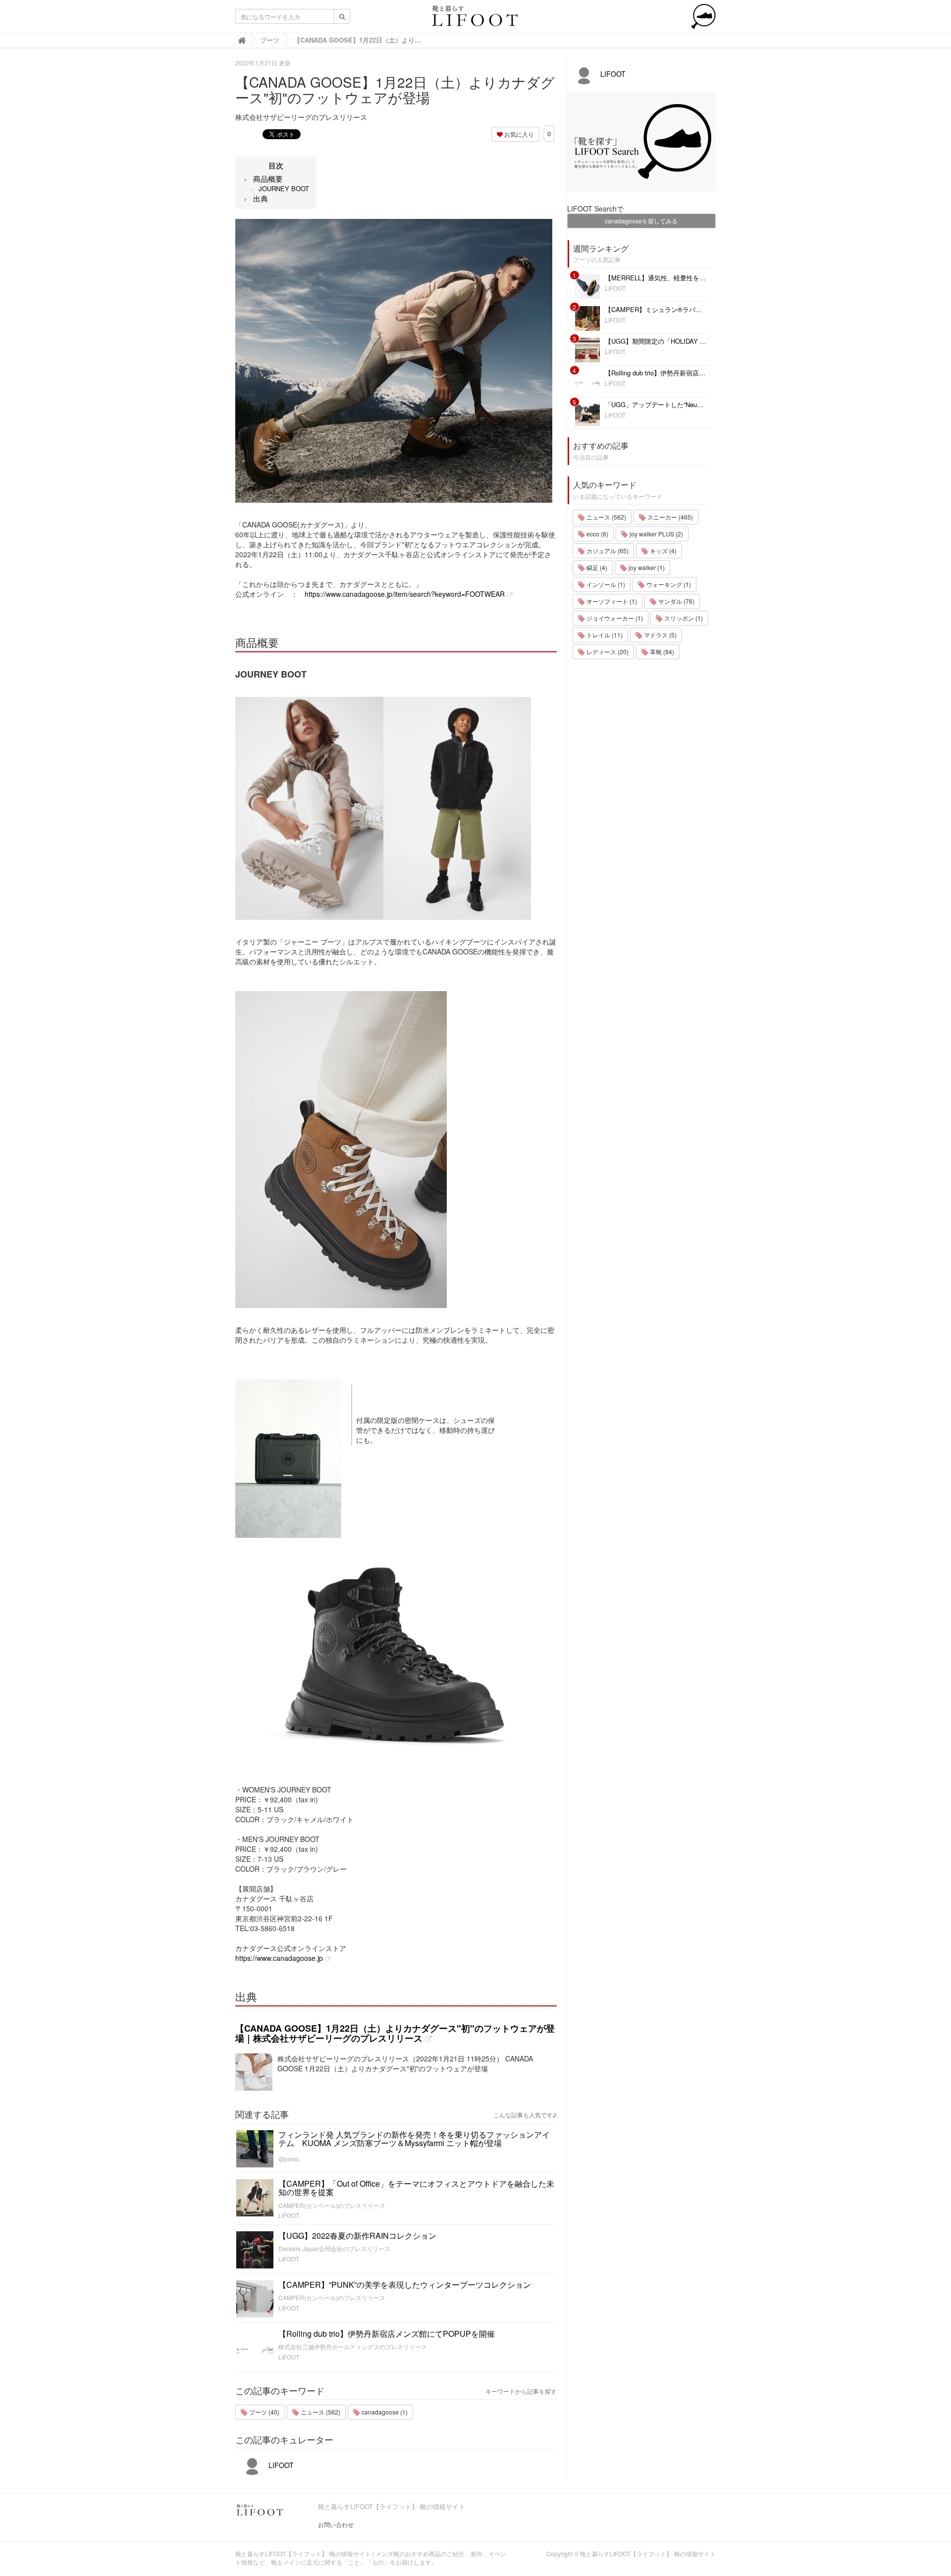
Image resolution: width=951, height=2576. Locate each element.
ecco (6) (597, 534)
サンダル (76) (676, 601)
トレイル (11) (604, 635)
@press (289, 2159)
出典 (261, 198)
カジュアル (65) (607, 551)
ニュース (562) (320, 2412)
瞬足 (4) (596, 567)
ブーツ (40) (264, 2412)
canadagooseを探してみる (641, 221)
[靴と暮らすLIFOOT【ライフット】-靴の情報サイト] (475, 19)
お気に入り (518, 134)
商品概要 (268, 179)
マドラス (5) (660, 635)
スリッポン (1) (683, 618)
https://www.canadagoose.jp (279, 1958)
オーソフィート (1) (611, 601)
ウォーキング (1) (668, 584)
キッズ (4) (662, 551)
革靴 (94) (661, 652)
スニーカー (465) (669, 517)
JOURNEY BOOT (284, 188)
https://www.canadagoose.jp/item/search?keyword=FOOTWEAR (405, 594)
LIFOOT (289, 2215)
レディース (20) (607, 652)
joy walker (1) (646, 567)
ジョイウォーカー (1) (614, 618)
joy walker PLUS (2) (656, 534)
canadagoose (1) (384, 2412)
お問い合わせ (336, 2524)
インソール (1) (605, 584)
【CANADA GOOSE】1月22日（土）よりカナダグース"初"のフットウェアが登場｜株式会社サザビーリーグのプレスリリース (395, 2033)
